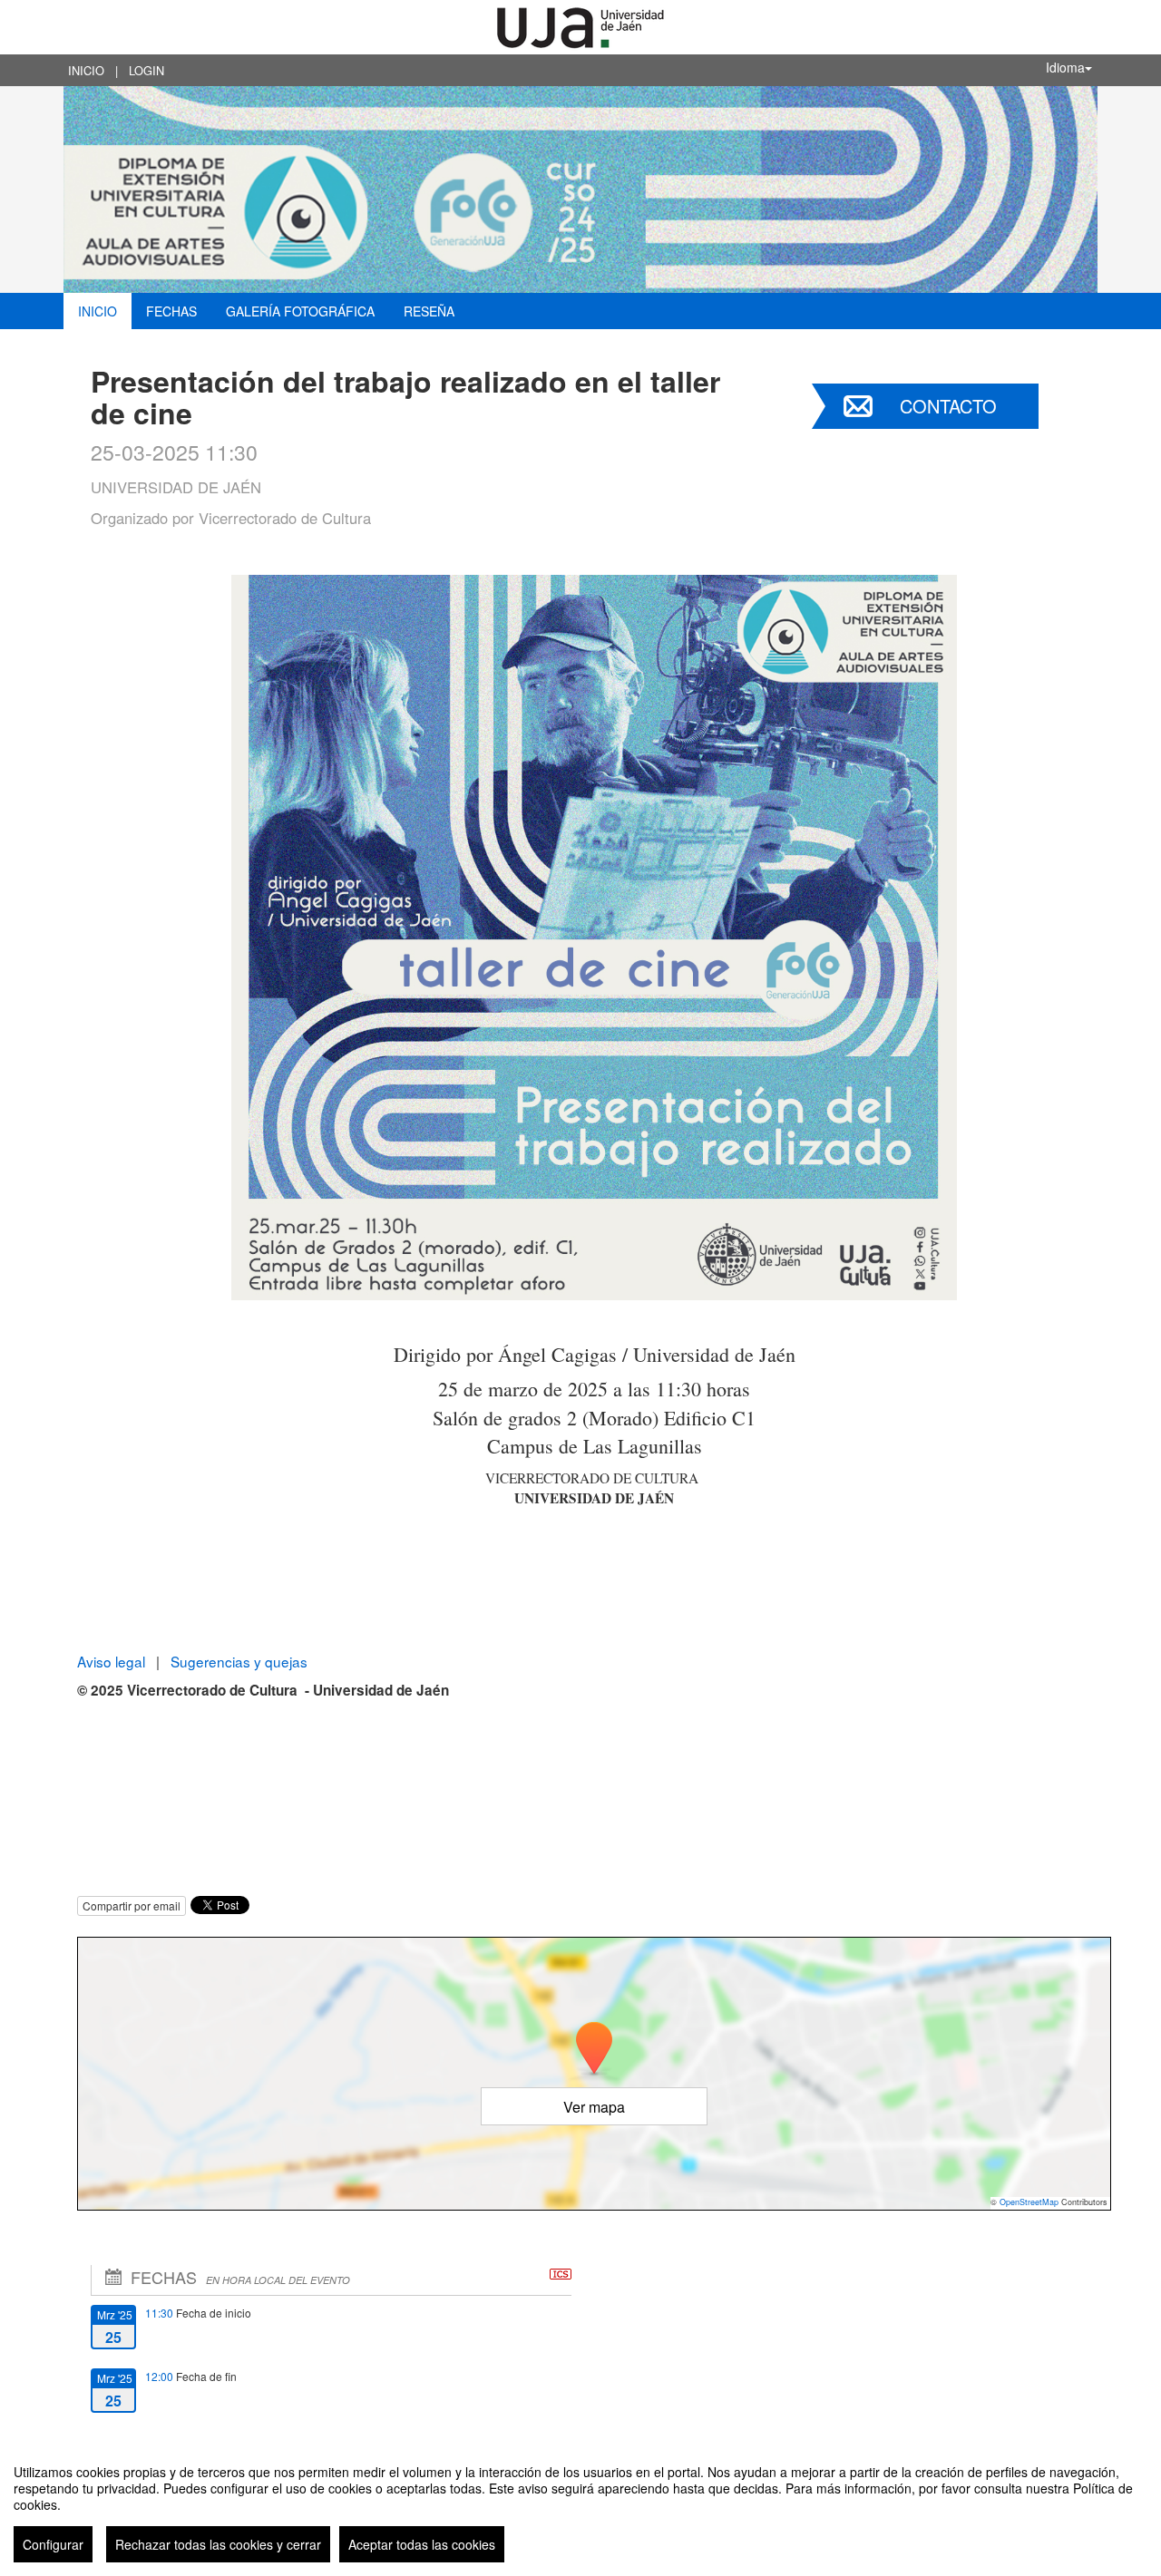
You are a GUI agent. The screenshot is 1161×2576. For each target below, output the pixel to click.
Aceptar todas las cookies (422, 2544)
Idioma (1065, 67)
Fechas (171, 311)
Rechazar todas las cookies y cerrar (218, 2544)
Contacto (948, 406)
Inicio (86, 70)
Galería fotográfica (300, 311)
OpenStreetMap (1029, 2202)
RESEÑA (429, 311)
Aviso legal (113, 1661)
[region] (580, 2506)
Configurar (53, 2544)
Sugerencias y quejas (239, 1661)
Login (146, 70)
